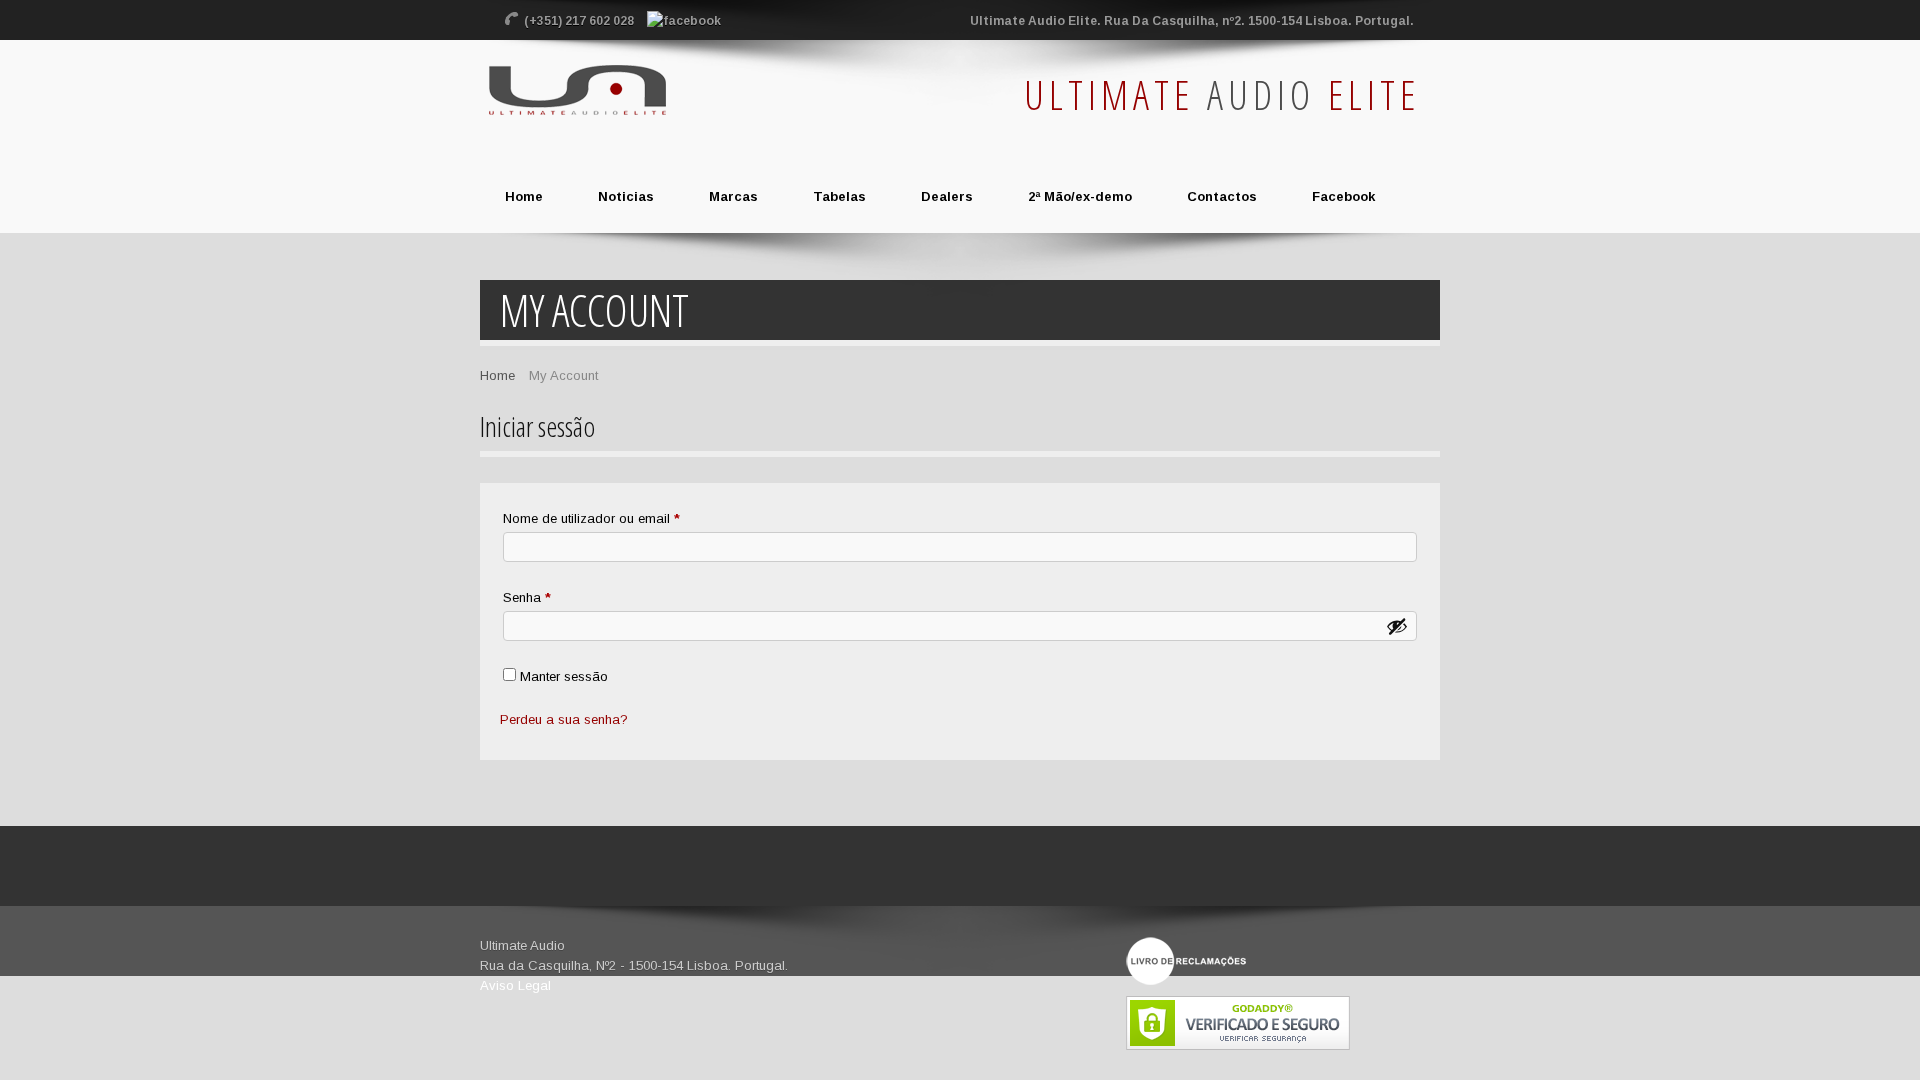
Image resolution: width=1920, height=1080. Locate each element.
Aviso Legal (515, 985)
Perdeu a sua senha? (564, 719)
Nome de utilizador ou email (625, 518)
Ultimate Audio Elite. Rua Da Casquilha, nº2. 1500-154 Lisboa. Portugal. (1192, 21)
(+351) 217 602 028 (580, 21)
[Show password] (1397, 626)
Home (497, 375)
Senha (560, 597)
